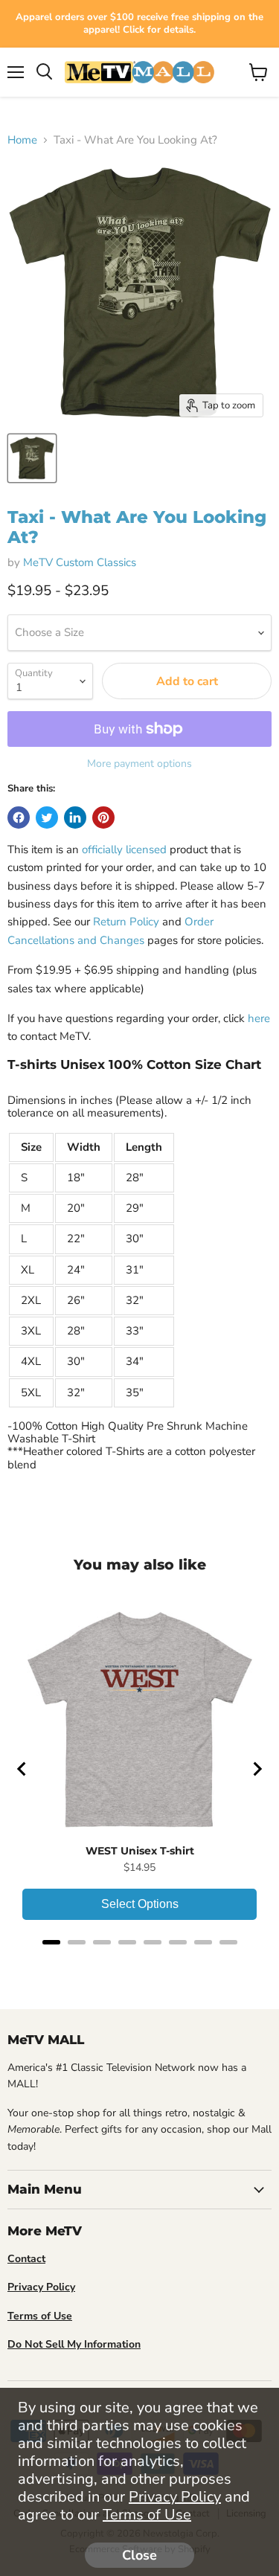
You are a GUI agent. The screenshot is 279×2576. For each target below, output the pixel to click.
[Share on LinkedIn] (75, 818)
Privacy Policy (175, 2497)
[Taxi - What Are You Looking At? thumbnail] (32, 458)
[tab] (51, 1942)
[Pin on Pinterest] (103, 818)
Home (22, 140)
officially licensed (124, 849)
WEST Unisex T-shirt (140, 1851)
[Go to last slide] (22, 1769)
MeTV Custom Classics (80, 562)
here (259, 1018)
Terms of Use (147, 2515)
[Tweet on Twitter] (47, 818)
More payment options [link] (139, 764)
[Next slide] (257, 1769)
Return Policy (126, 922)
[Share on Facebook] (19, 818)
